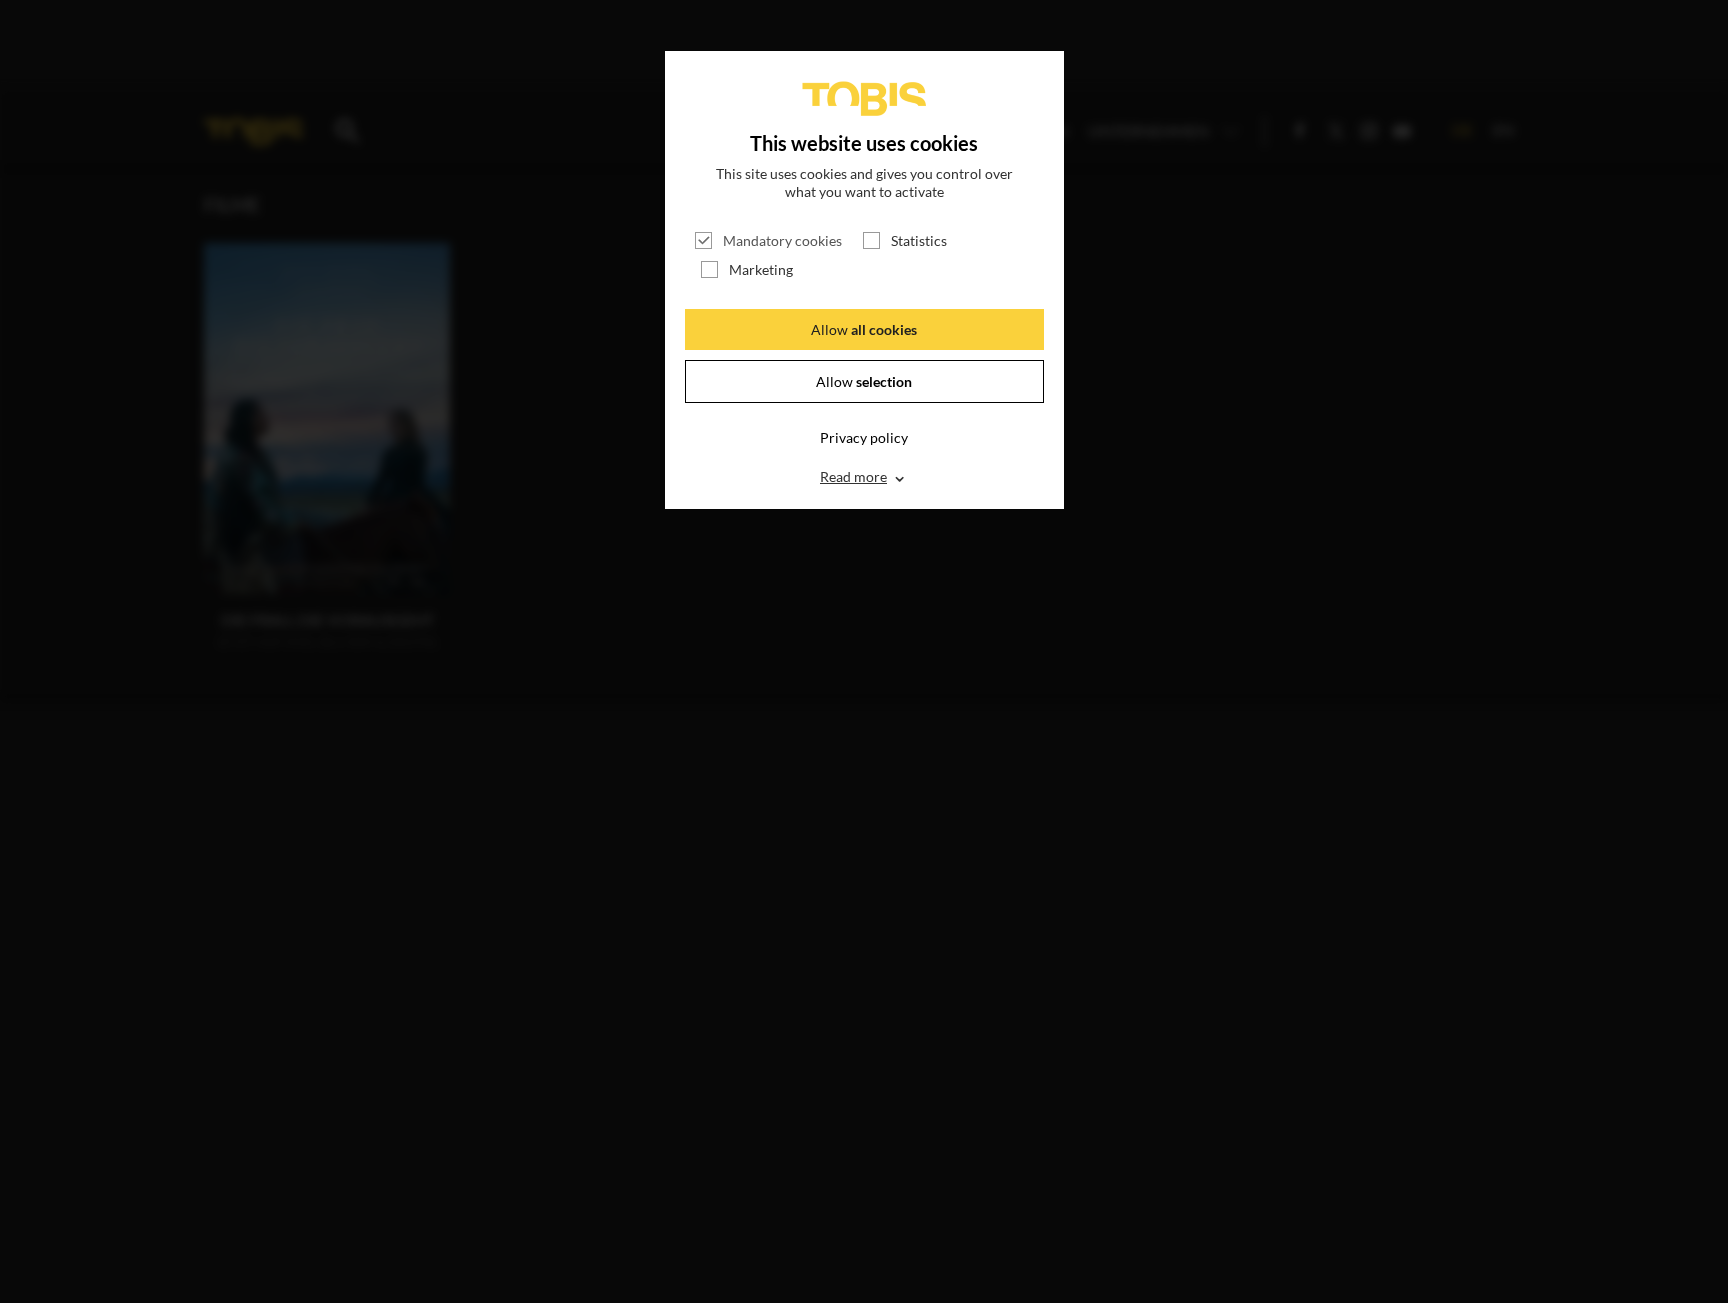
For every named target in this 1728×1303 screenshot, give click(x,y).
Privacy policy (864, 437)
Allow (864, 329)
